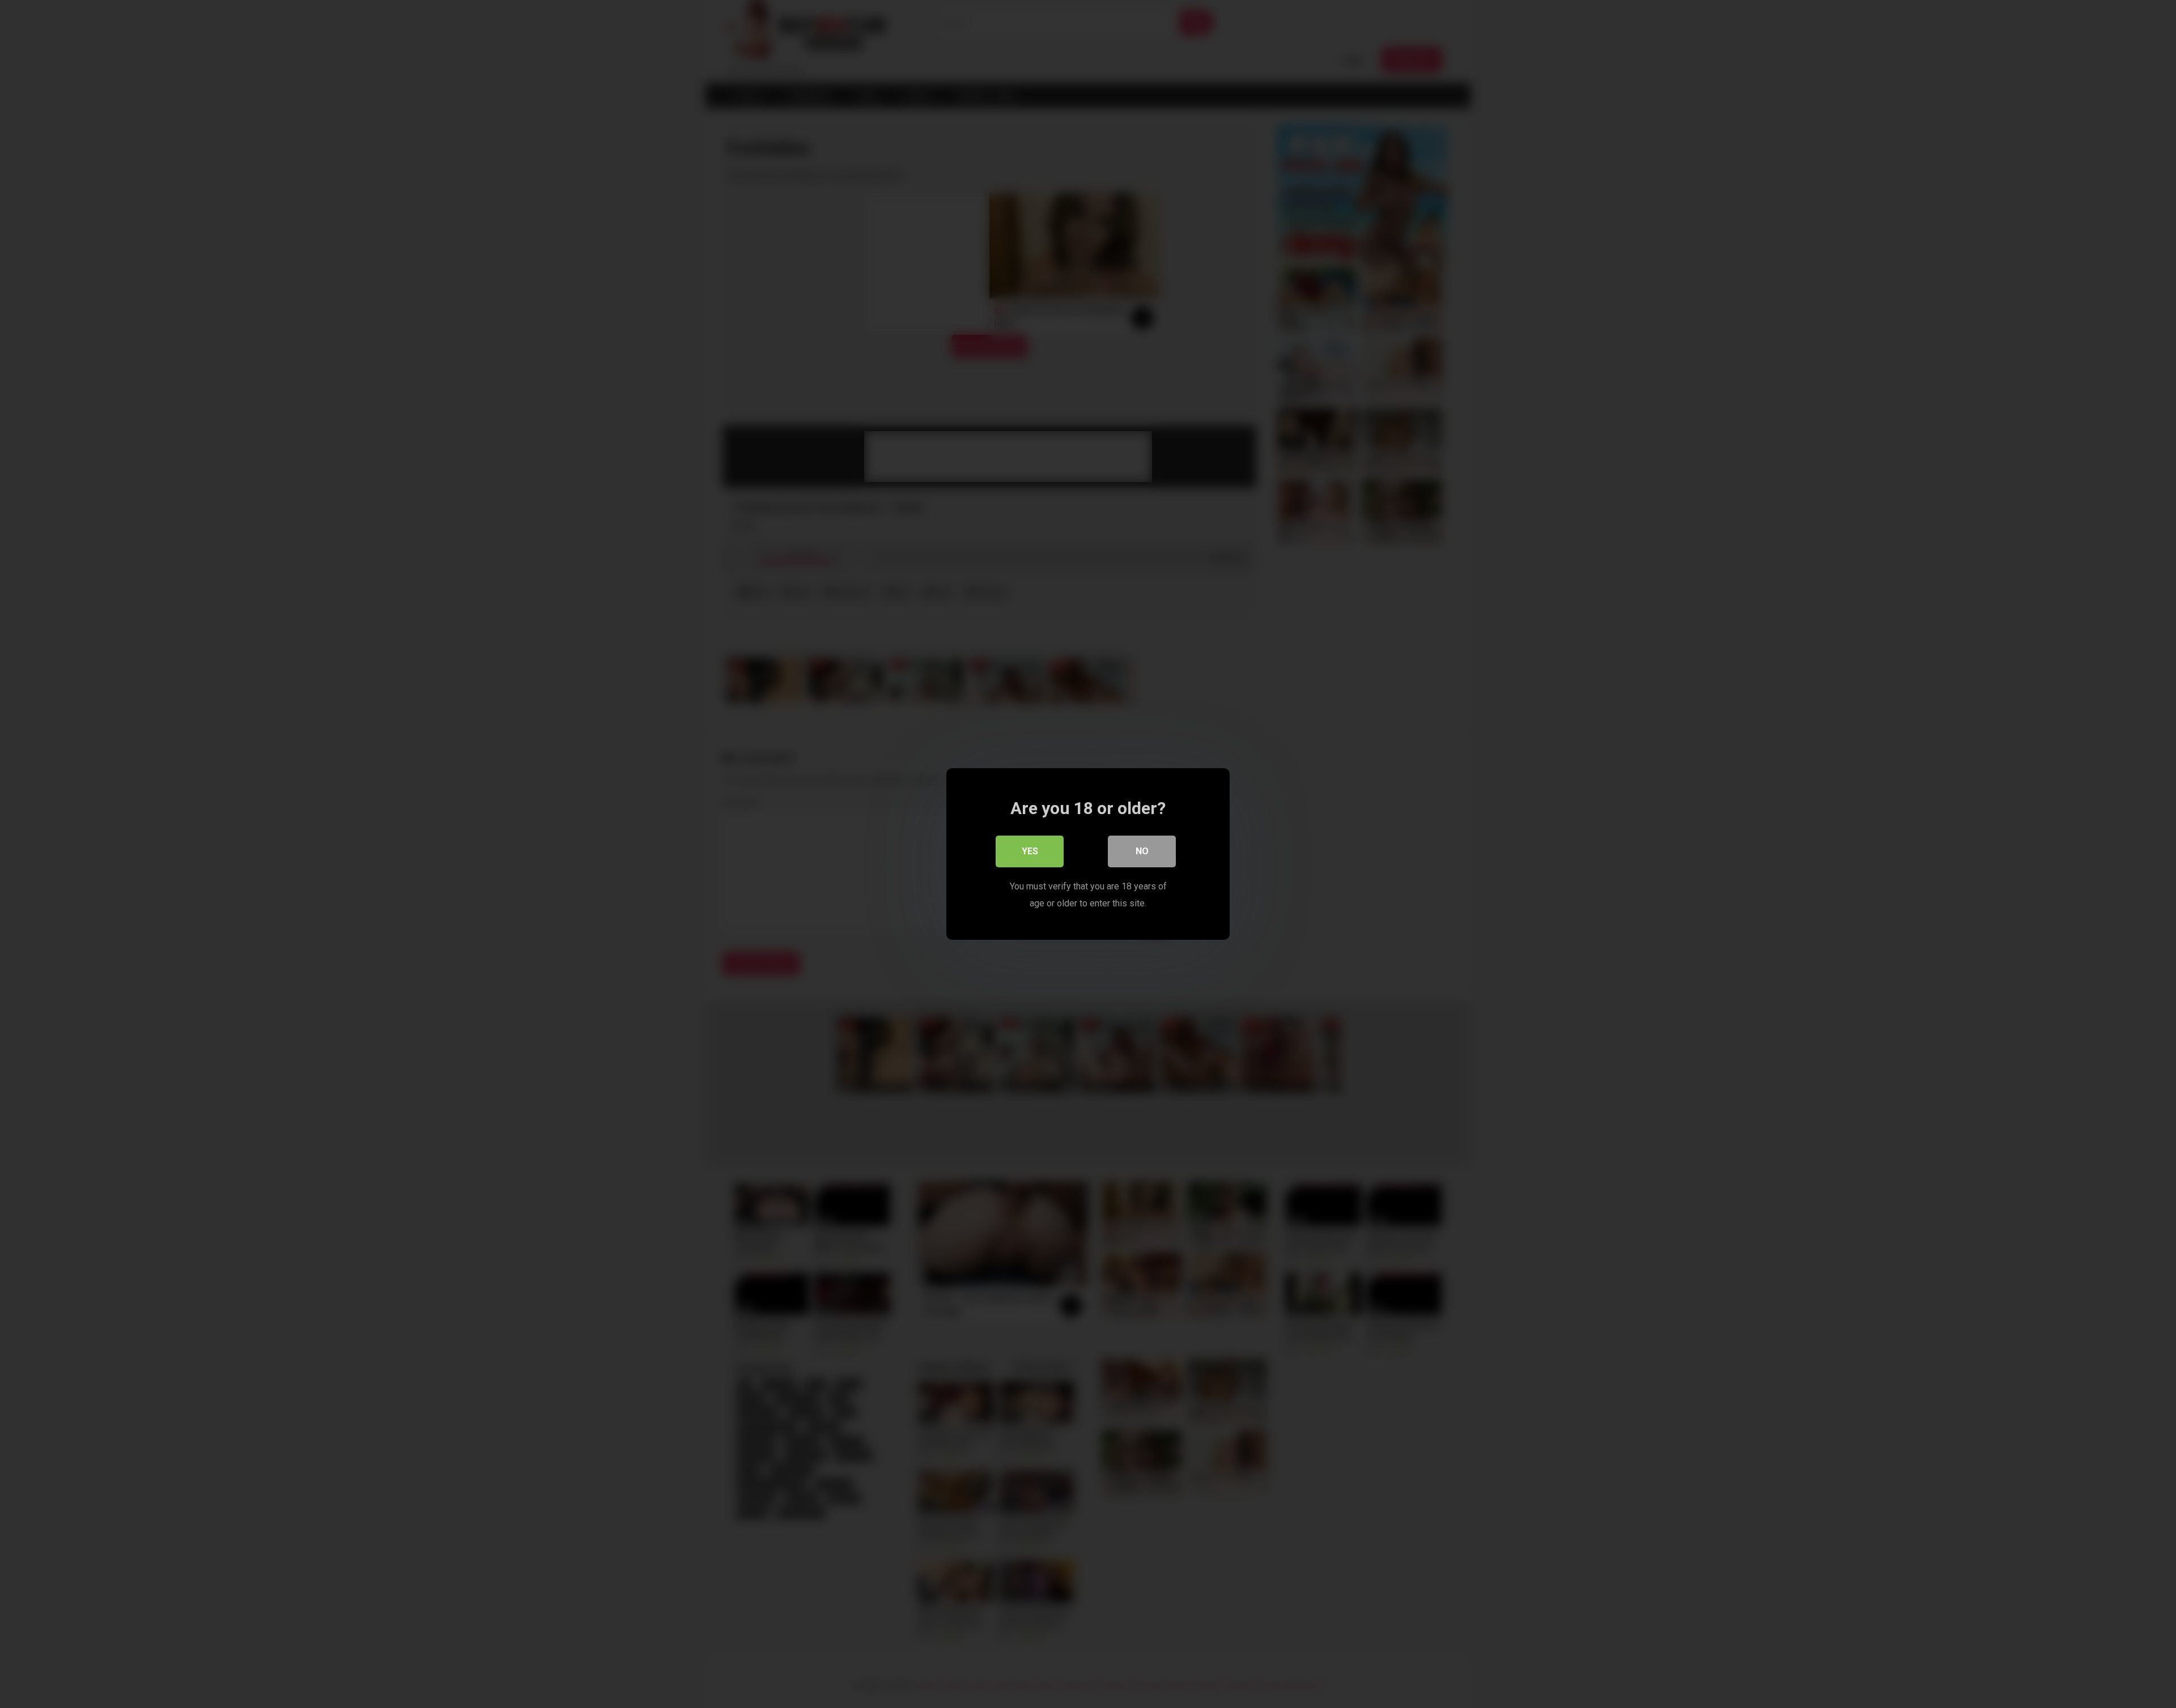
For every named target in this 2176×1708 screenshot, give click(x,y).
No (1142, 851)
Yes (1030, 851)
